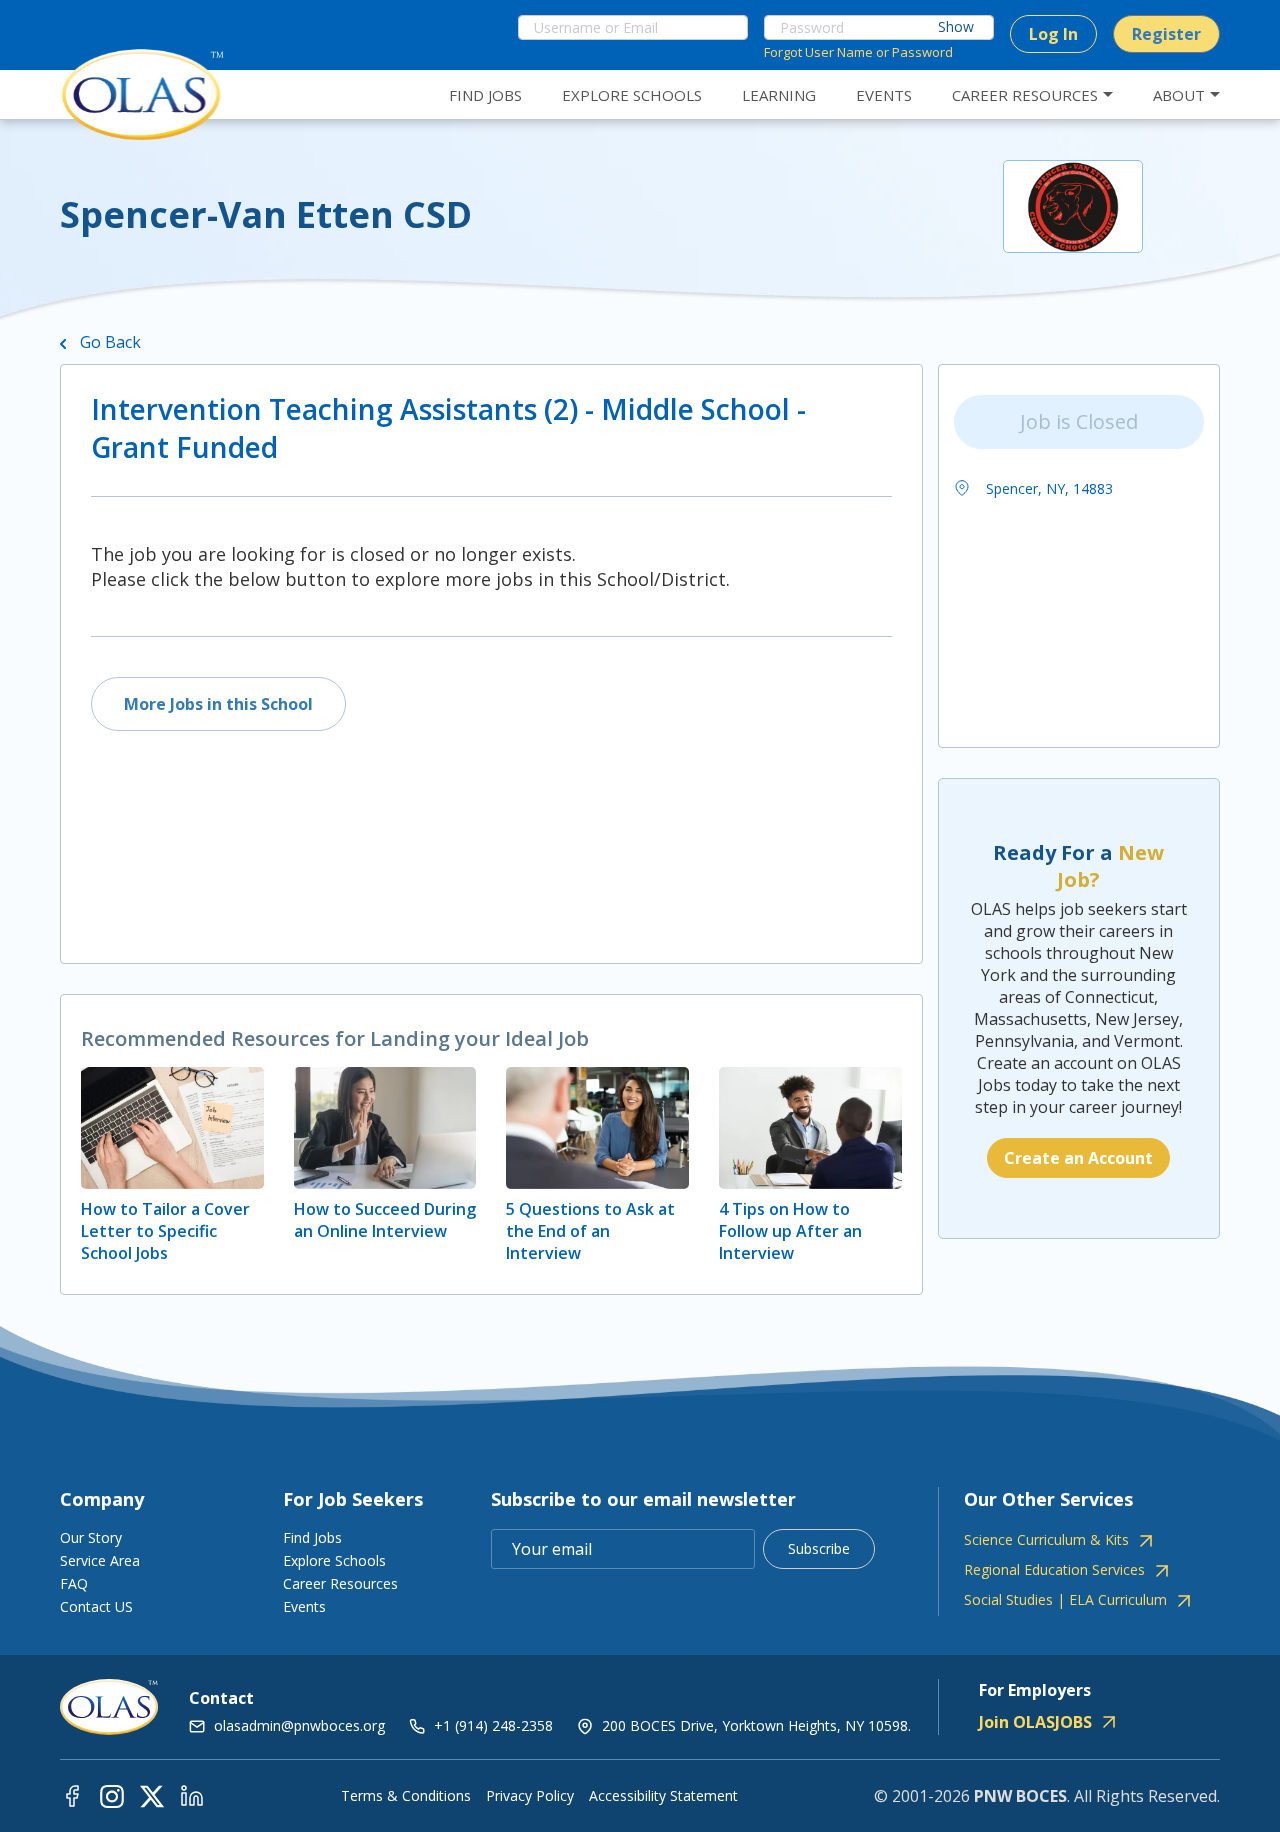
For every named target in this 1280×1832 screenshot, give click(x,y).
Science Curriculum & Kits (1046, 1540)
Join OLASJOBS (1035, 1722)
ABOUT (1179, 95)
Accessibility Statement (663, 1796)
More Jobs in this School (218, 704)
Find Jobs (312, 1537)
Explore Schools (334, 1560)
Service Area (100, 1560)
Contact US (96, 1606)
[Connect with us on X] (152, 1795)
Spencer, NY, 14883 (1047, 488)
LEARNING (779, 95)
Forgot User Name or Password (858, 52)
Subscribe (819, 1548)
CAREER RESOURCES (1025, 95)
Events (304, 1606)
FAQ (74, 1583)
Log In (1053, 34)
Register (1166, 34)
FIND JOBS (485, 95)
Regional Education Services (1054, 1570)
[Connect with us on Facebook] (72, 1795)
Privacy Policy (530, 1796)
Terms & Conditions (406, 1796)
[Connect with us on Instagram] (112, 1795)
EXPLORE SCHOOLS (632, 95)
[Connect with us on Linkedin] (192, 1795)
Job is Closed (1079, 421)
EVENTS (884, 95)
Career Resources (340, 1583)
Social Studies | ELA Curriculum (1065, 1600)
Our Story (91, 1537)
